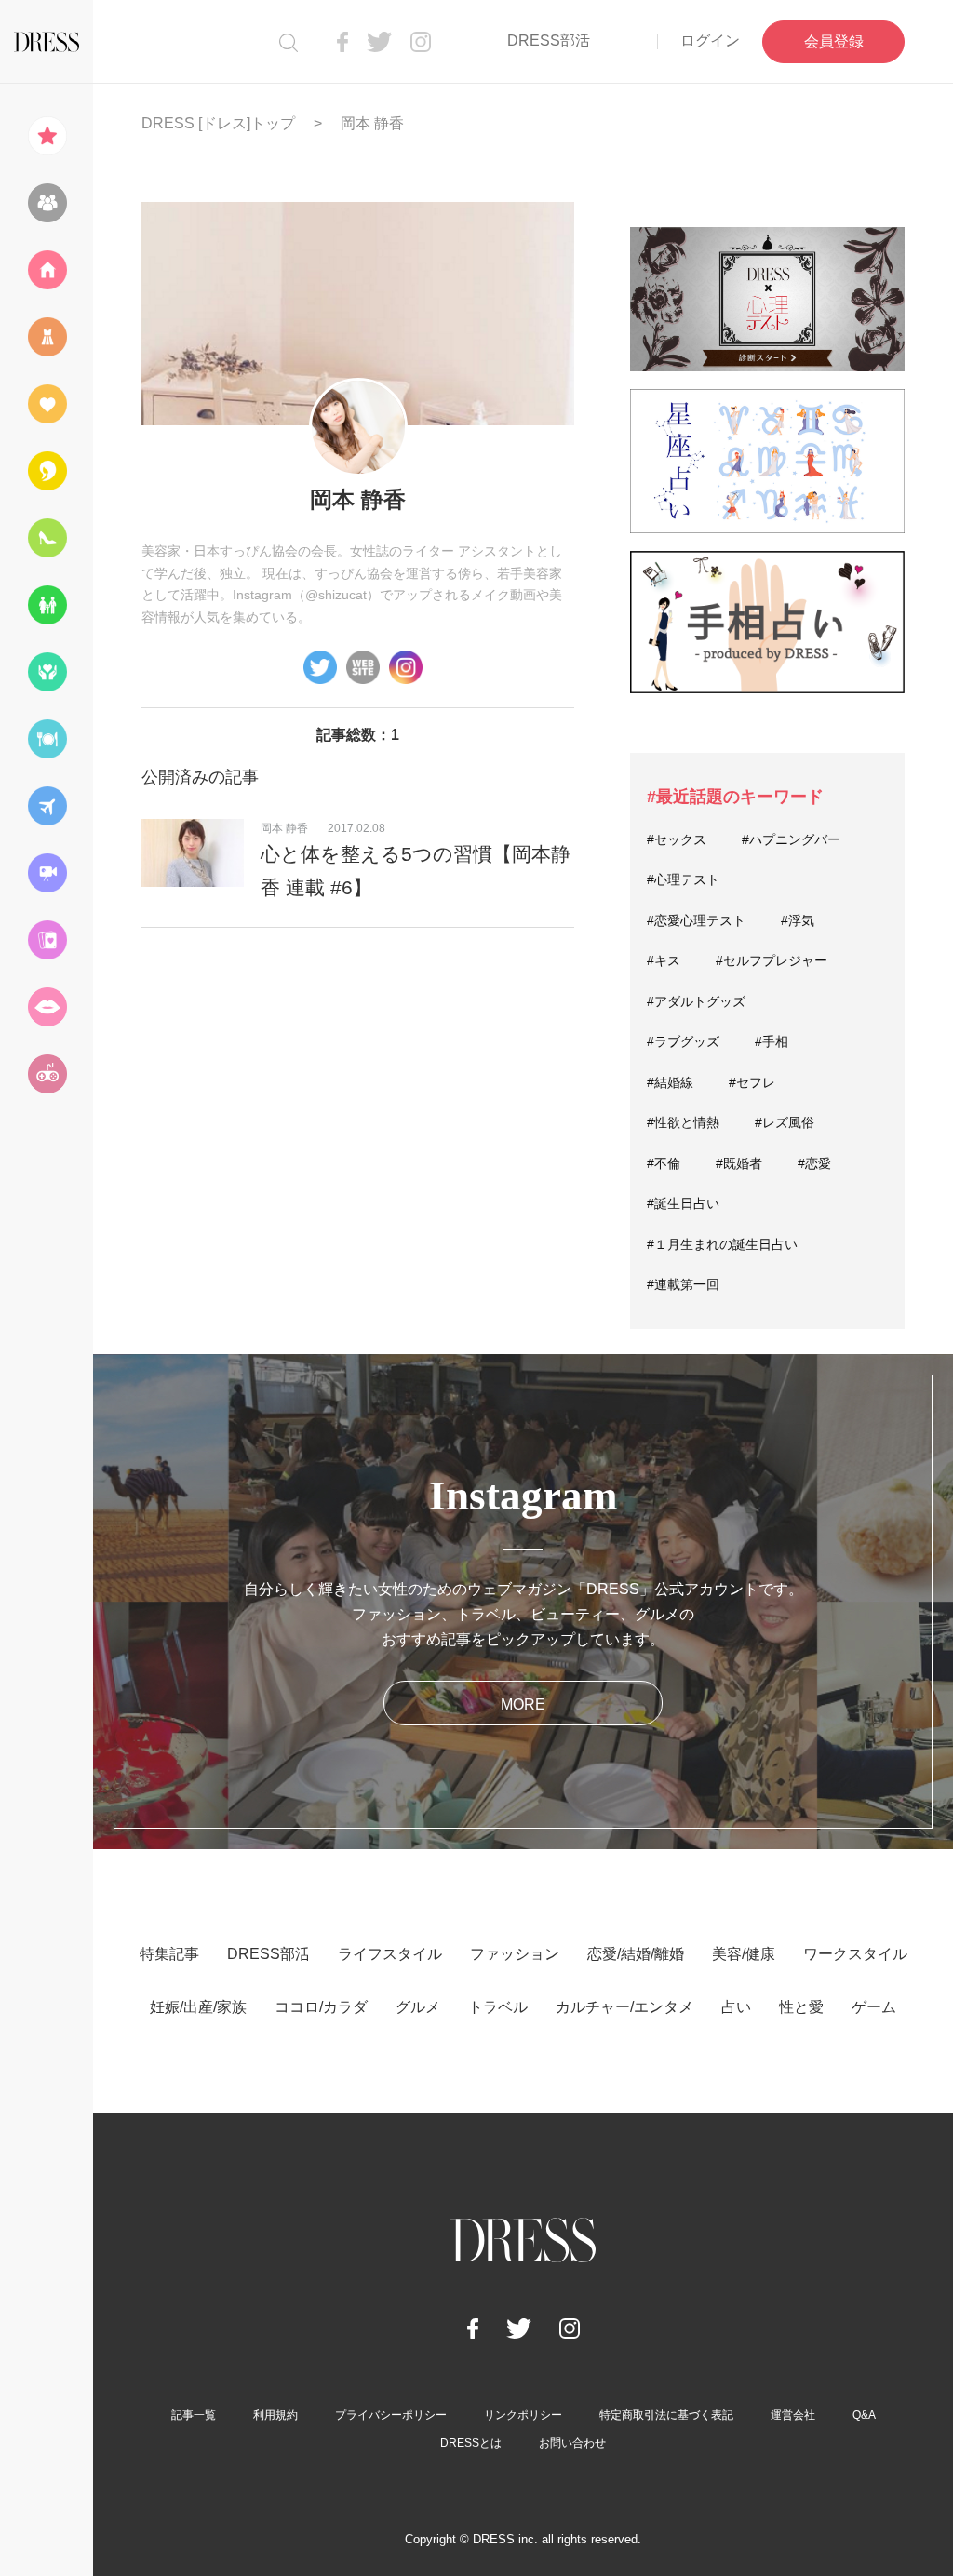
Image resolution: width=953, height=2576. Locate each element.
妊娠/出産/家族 (198, 2007)
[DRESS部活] (47, 203)
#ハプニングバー (791, 839)
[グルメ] (47, 739)
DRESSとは (471, 2443)
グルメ (418, 2007)
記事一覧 (194, 2415)
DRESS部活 (549, 40)
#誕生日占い (683, 1203)
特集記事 (169, 1954)
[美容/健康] (47, 471)
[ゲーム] (47, 1074)
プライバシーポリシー (391, 2415)
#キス (664, 960)
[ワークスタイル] (47, 538)
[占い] (47, 940)
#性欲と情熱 (683, 1122)
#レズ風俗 (785, 1122)
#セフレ (752, 1082)
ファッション (515, 1954)
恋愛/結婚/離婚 (636, 1954)
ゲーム (874, 2007)
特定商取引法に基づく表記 (666, 2415)
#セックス (677, 839)
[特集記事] (47, 136)
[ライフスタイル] (47, 270)
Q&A (864, 2415)
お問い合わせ (572, 2443)
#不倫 (664, 1163)
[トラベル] (47, 806)
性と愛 (801, 2007)
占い (736, 2007)
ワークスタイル (855, 1954)
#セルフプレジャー (772, 960)
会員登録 (834, 41)
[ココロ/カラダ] (47, 672)
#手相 (772, 1041)
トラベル (498, 2007)
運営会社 (793, 2415)
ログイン (710, 40)
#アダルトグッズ (696, 1001)
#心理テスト (683, 879)
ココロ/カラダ (321, 2007)
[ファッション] (47, 337)
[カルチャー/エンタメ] (47, 873)
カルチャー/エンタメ (624, 2007)
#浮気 (798, 920)
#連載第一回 (683, 1284)
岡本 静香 (284, 828)
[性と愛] (47, 1007)
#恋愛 (814, 1163)
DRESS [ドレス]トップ (218, 123)
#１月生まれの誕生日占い (722, 1244)
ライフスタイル (390, 1954)
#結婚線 (670, 1082)
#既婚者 (739, 1163)
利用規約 (275, 2415)
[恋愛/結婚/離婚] (47, 404)
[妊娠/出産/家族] (47, 605)
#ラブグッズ (683, 1041)
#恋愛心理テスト (696, 920)
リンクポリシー (523, 2415)
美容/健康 (744, 1954)
